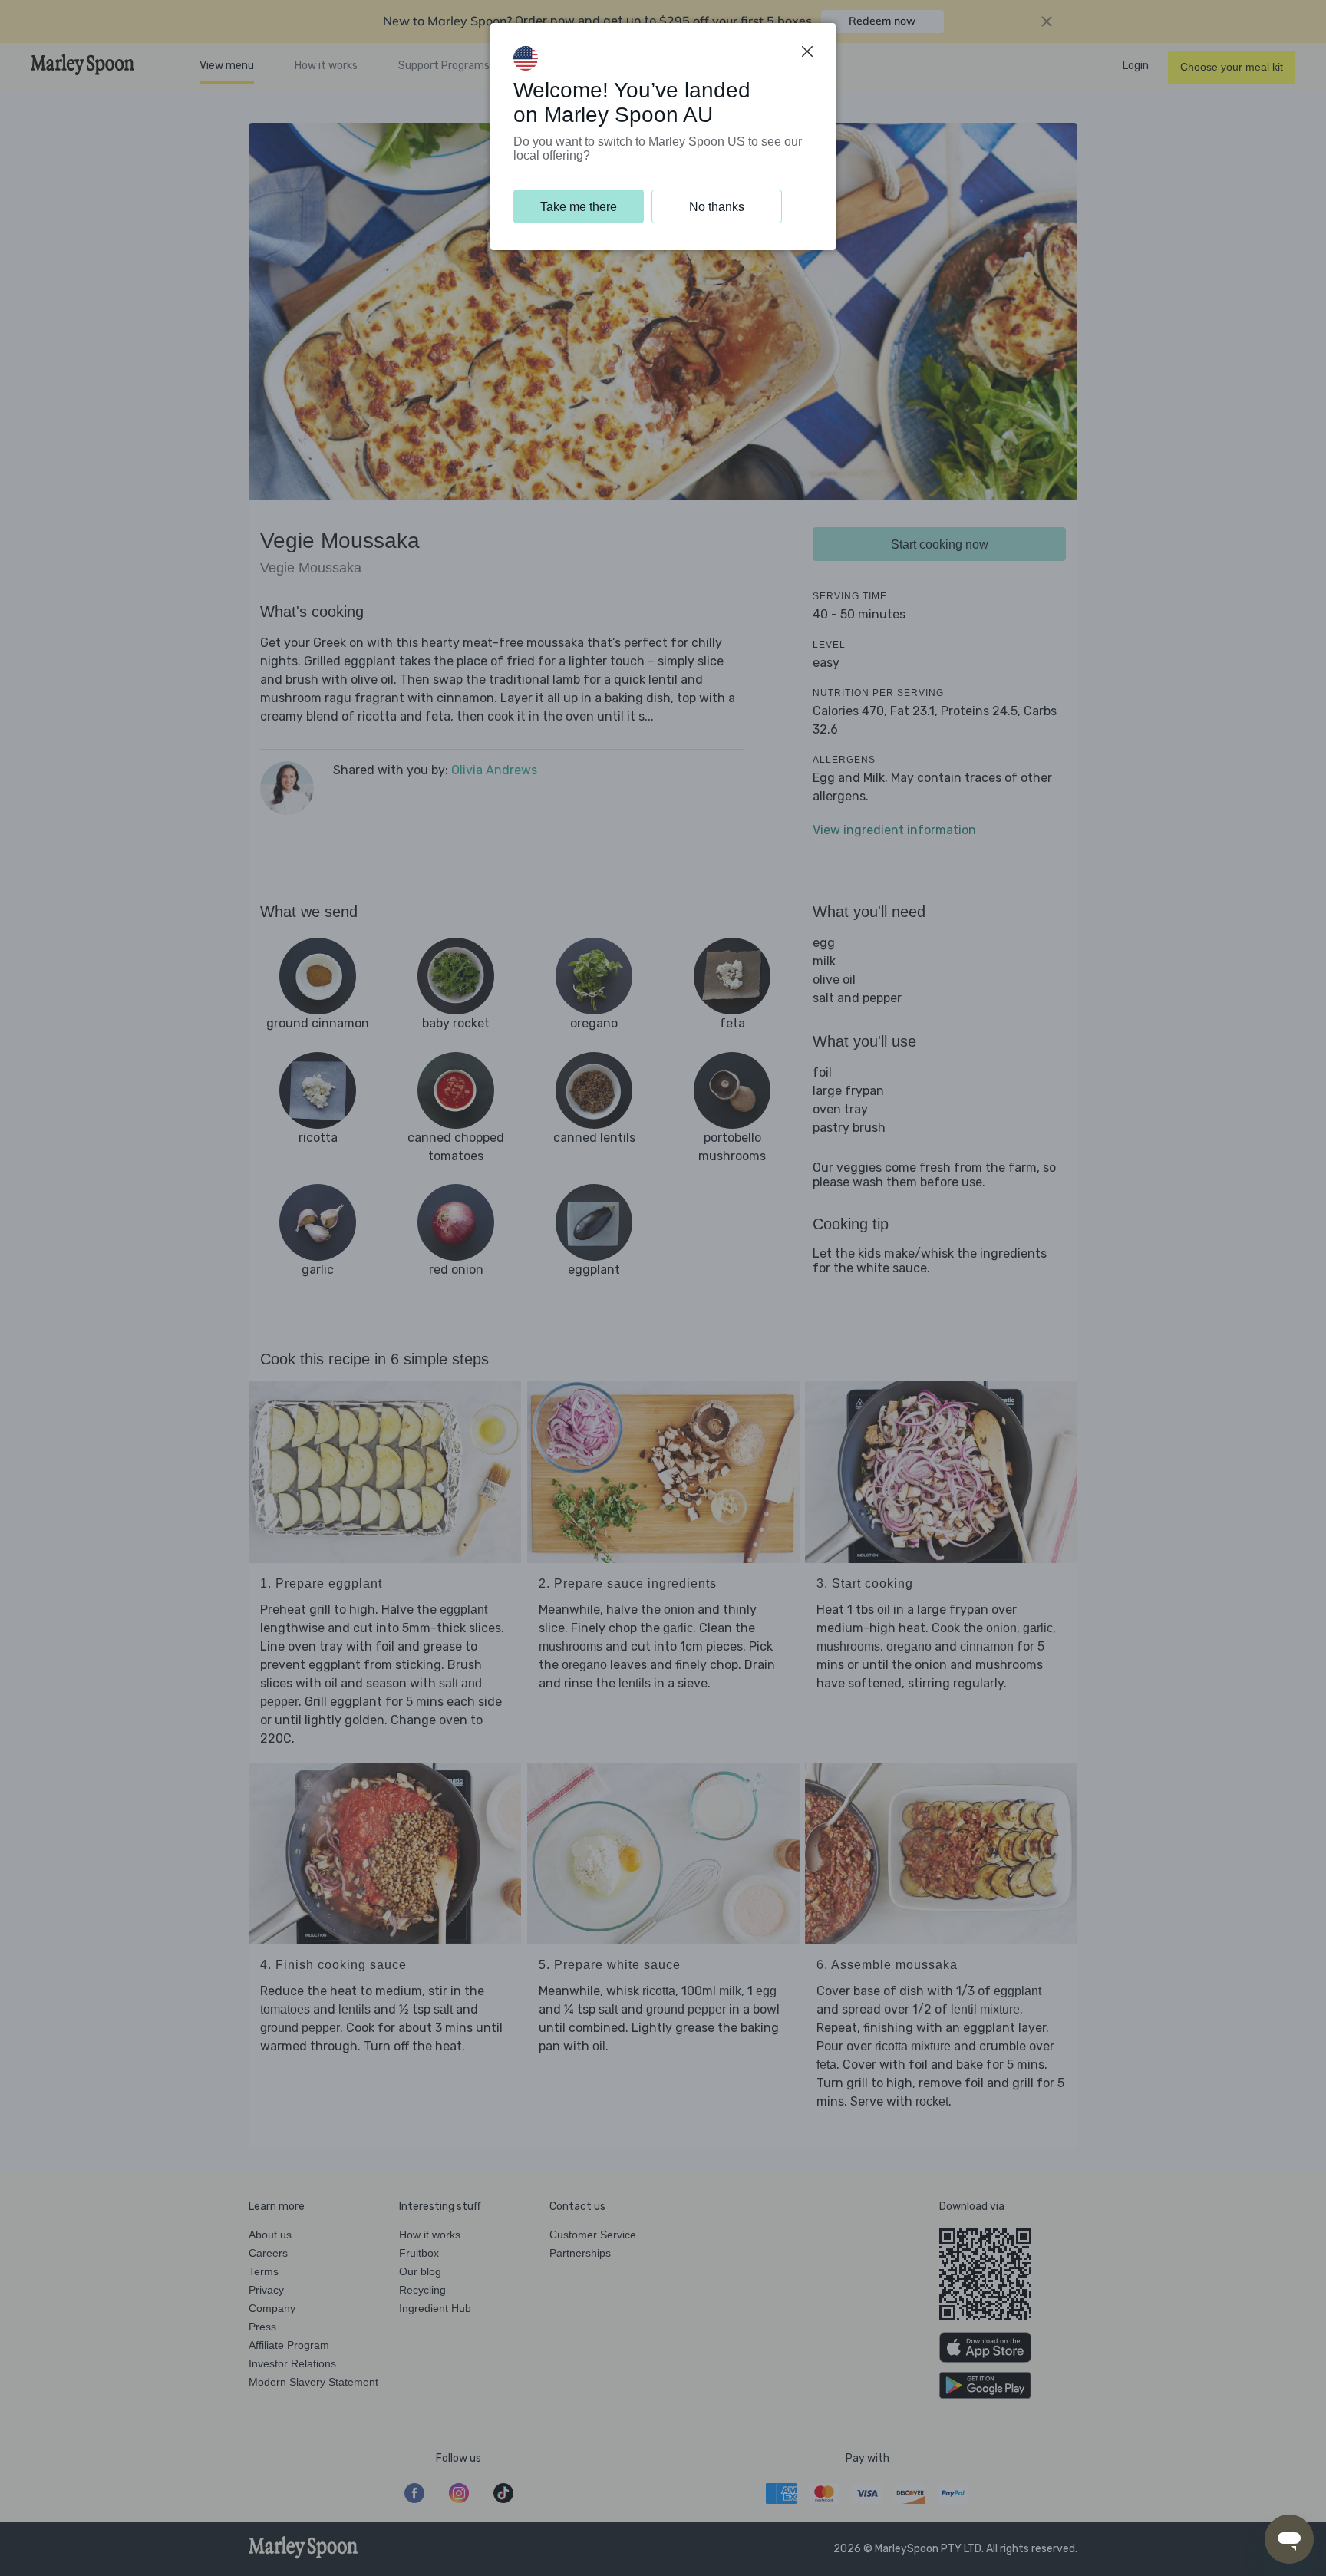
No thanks (717, 207)
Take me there (579, 207)
